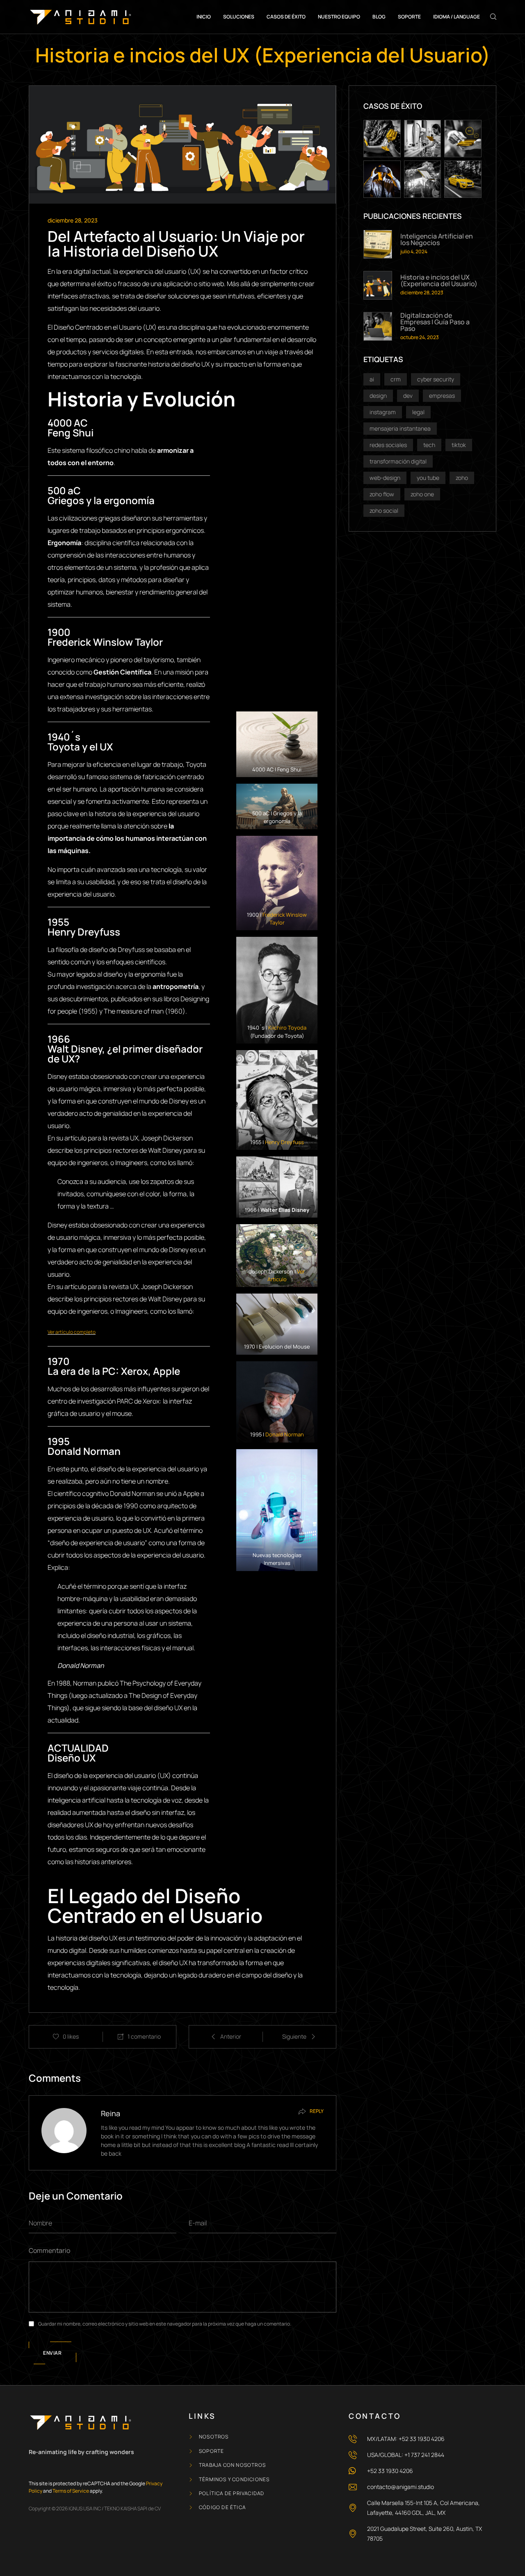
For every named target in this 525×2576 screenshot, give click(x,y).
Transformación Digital (398, 461)
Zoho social (384, 510)
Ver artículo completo (72, 1332)
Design (378, 396)
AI (372, 379)
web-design (385, 478)
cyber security (436, 379)
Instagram (383, 412)
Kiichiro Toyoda (287, 1028)
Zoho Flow (382, 494)
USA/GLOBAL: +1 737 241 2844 (406, 2455)
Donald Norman (285, 1434)
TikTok (459, 445)
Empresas (442, 396)
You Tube (428, 478)
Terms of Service (71, 2491)
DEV (408, 396)
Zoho (462, 478)
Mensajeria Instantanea (400, 428)
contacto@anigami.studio (401, 2487)
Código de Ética (222, 2507)
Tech (429, 445)
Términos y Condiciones (234, 2480)
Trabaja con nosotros (232, 2465)
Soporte (211, 2451)
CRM (396, 379)
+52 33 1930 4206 (390, 2471)
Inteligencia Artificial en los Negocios (437, 239)
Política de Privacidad (232, 2493)
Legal (418, 412)
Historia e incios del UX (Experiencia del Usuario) (439, 280)
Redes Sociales (388, 445)
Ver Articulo (286, 1275)
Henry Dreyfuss (284, 1142)
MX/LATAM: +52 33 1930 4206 (406, 2439)
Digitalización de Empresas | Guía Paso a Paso (435, 322)
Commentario (49, 2250)
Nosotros (214, 2437)
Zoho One (422, 494)
